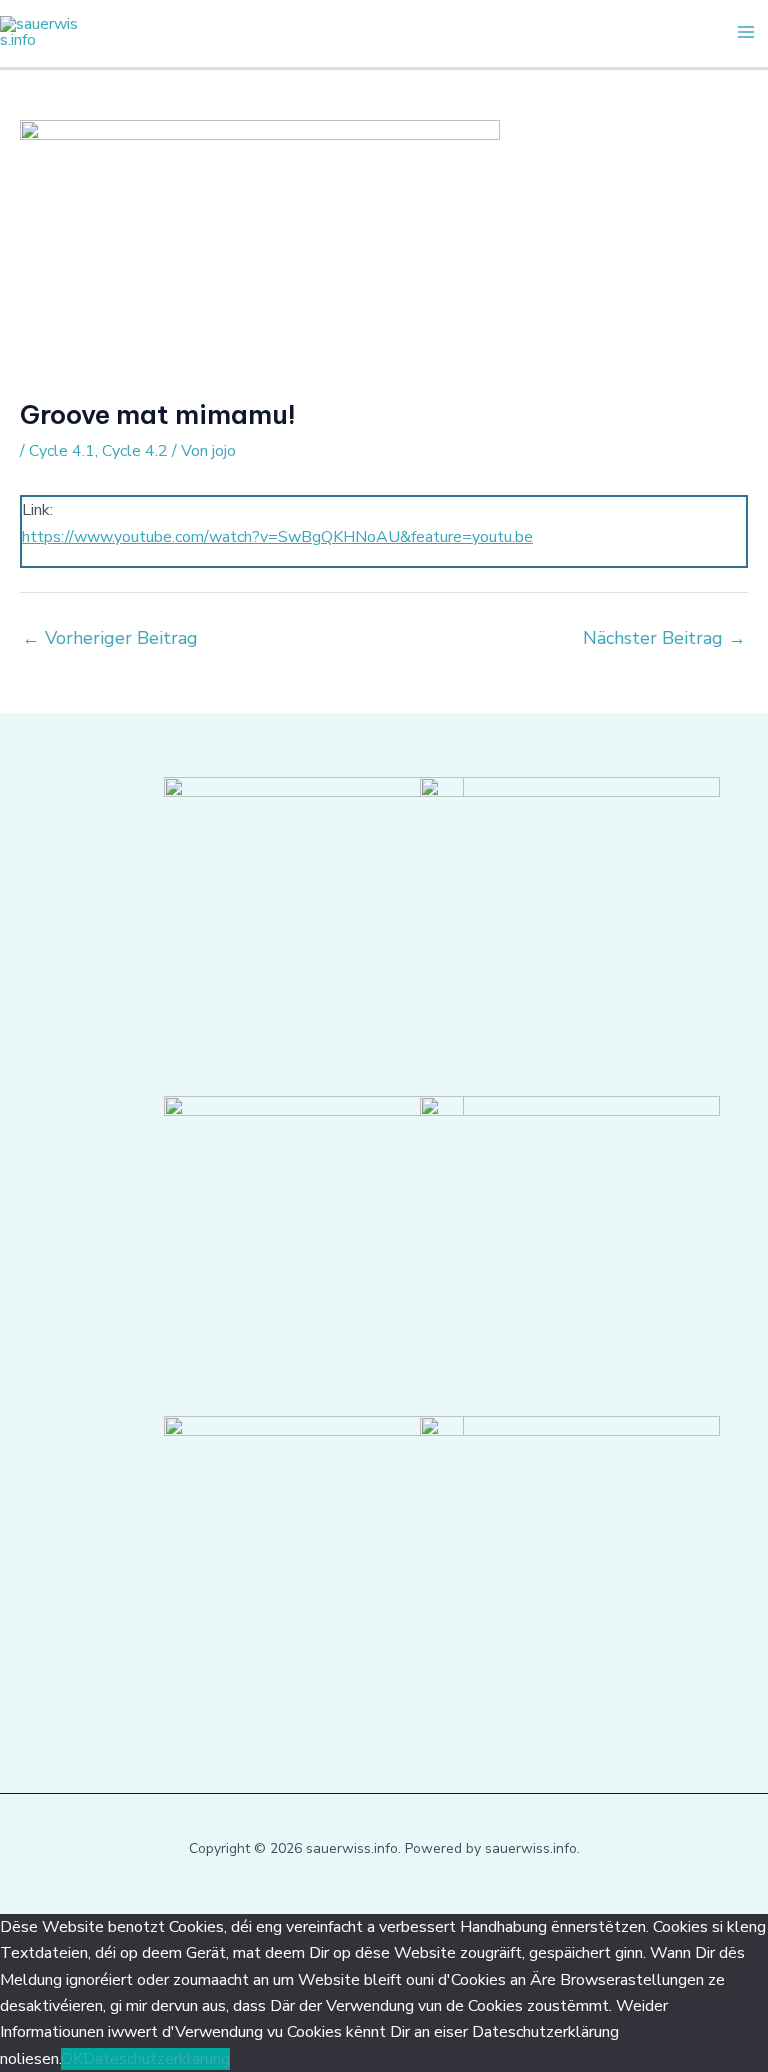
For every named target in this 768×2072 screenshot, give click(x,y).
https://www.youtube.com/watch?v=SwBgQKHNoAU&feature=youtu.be (277, 537)
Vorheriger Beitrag (110, 638)
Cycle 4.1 (62, 451)
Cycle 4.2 (135, 451)
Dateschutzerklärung (156, 2059)
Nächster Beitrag (664, 638)
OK (72, 2059)
